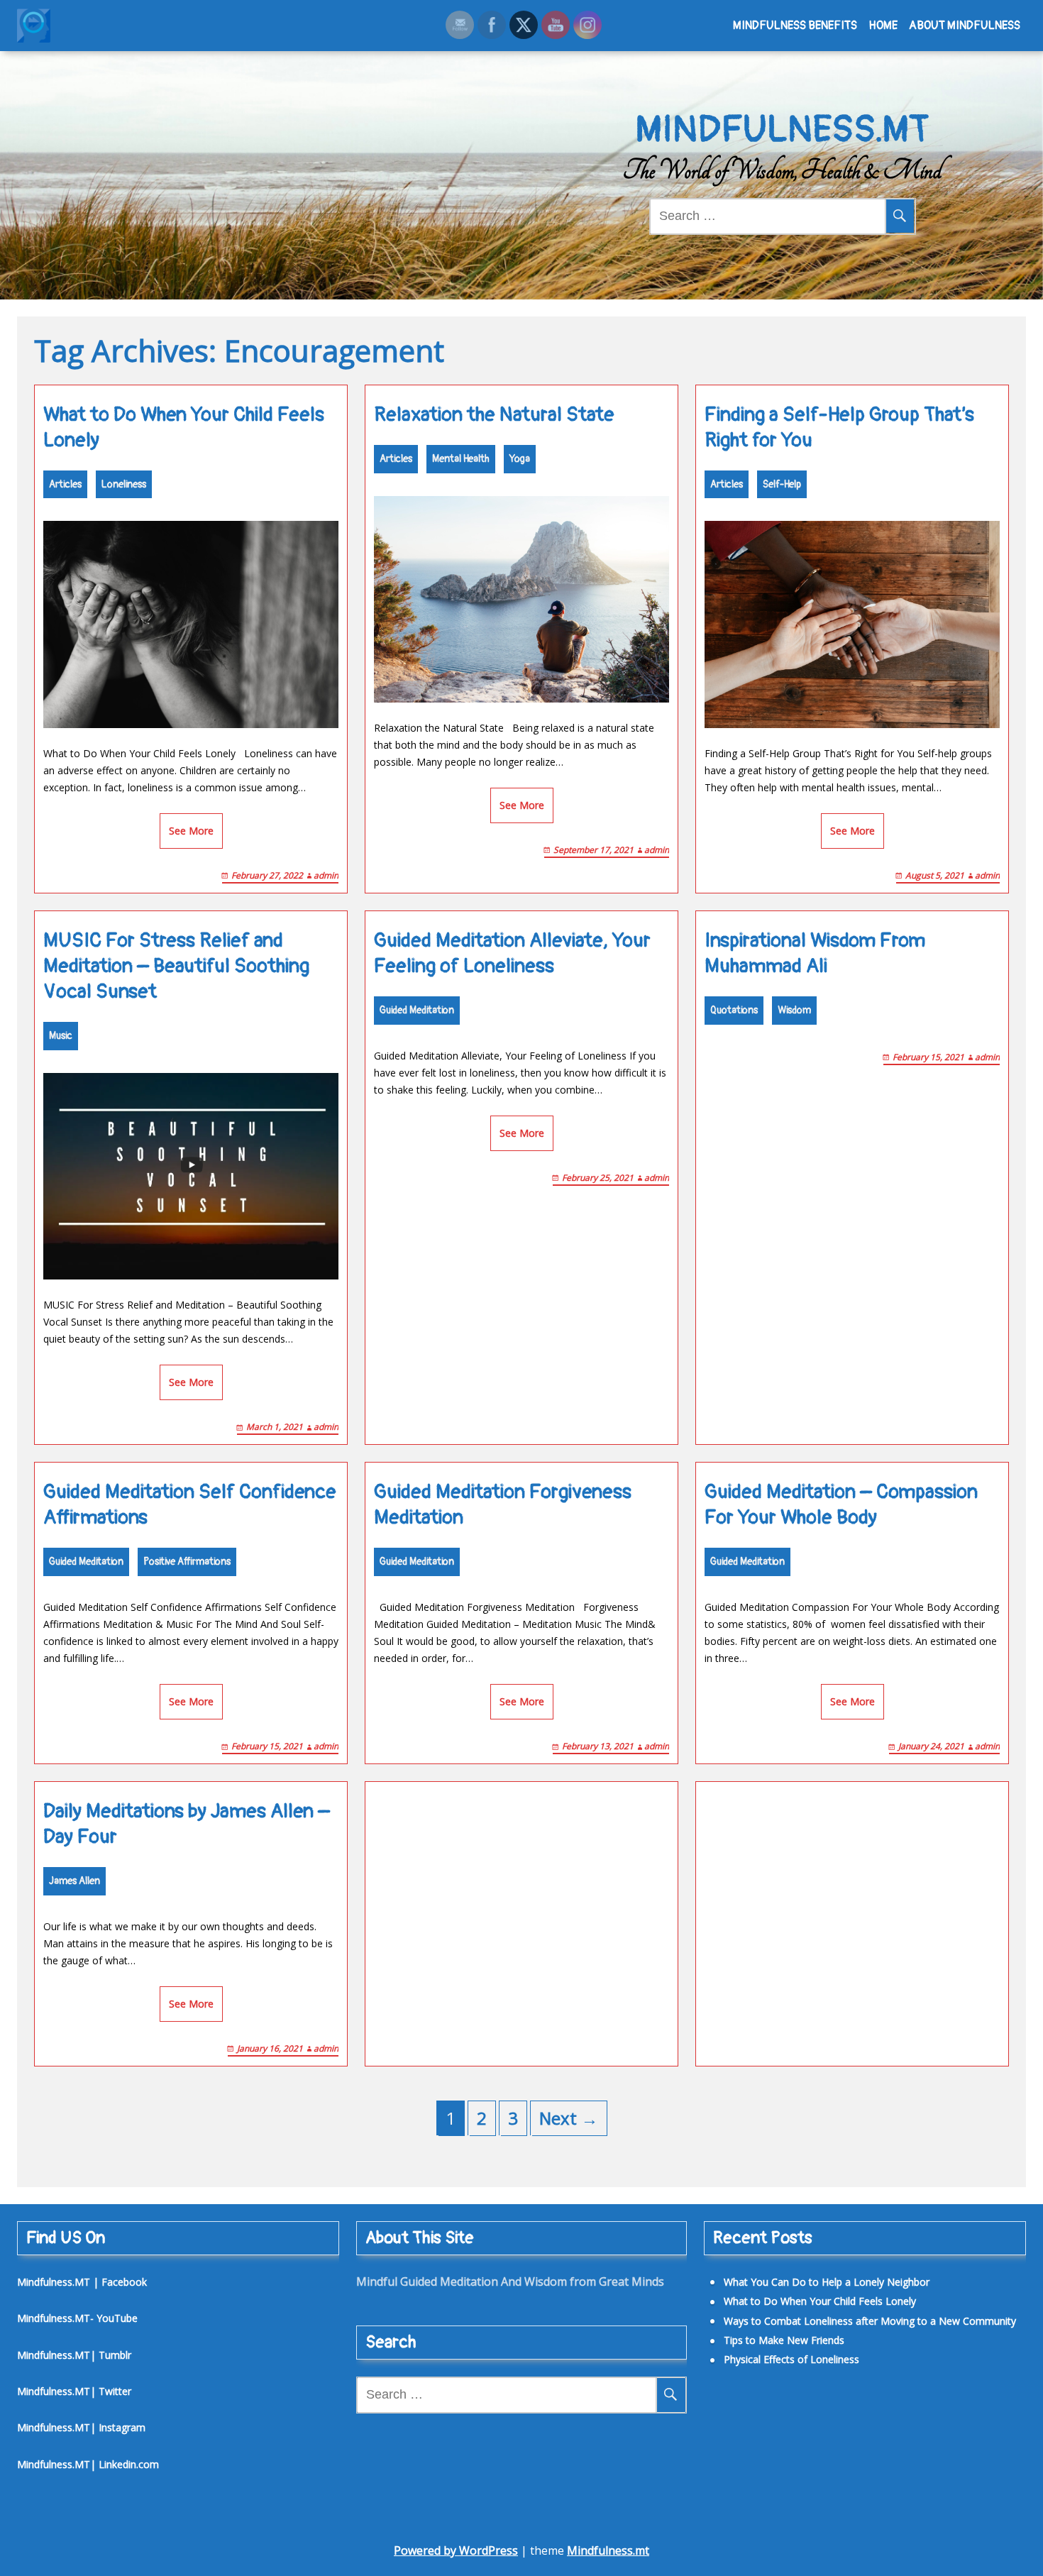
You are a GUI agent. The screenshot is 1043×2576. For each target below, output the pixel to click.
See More (191, 831)
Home (883, 26)
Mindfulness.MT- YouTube (77, 2318)
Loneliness (124, 484)
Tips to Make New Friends (784, 2340)
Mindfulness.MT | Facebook (82, 2282)
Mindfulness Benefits (795, 26)
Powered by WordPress (456, 2550)
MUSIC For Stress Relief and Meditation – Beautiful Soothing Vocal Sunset (176, 966)
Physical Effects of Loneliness (791, 2359)
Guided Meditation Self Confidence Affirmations (190, 1505)
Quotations (734, 1010)
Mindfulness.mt (608, 2550)
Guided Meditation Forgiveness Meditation (503, 1505)
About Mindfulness (965, 26)
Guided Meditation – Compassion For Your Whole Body (841, 1505)
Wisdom (794, 1010)
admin (326, 875)
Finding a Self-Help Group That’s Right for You (839, 428)
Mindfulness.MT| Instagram (81, 2427)
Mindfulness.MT (782, 130)
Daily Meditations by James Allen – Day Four (187, 1824)
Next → (569, 2118)
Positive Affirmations (187, 1562)
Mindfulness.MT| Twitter (74, 2391)
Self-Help (782, 484)
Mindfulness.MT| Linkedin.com (88, 2464)
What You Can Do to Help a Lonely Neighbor (827, 2282)
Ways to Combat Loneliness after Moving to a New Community (870, 2321)
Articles (65, 484)
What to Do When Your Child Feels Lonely (184, 428)
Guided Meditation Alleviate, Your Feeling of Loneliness (512, 953)
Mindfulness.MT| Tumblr (74, 2355)
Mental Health (461, 459)
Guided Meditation (417, 1010)
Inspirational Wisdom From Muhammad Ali (815, 953)
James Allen (74, 1881)
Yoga (520, 459)
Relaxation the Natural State (494, 415)
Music (61, 1036)
